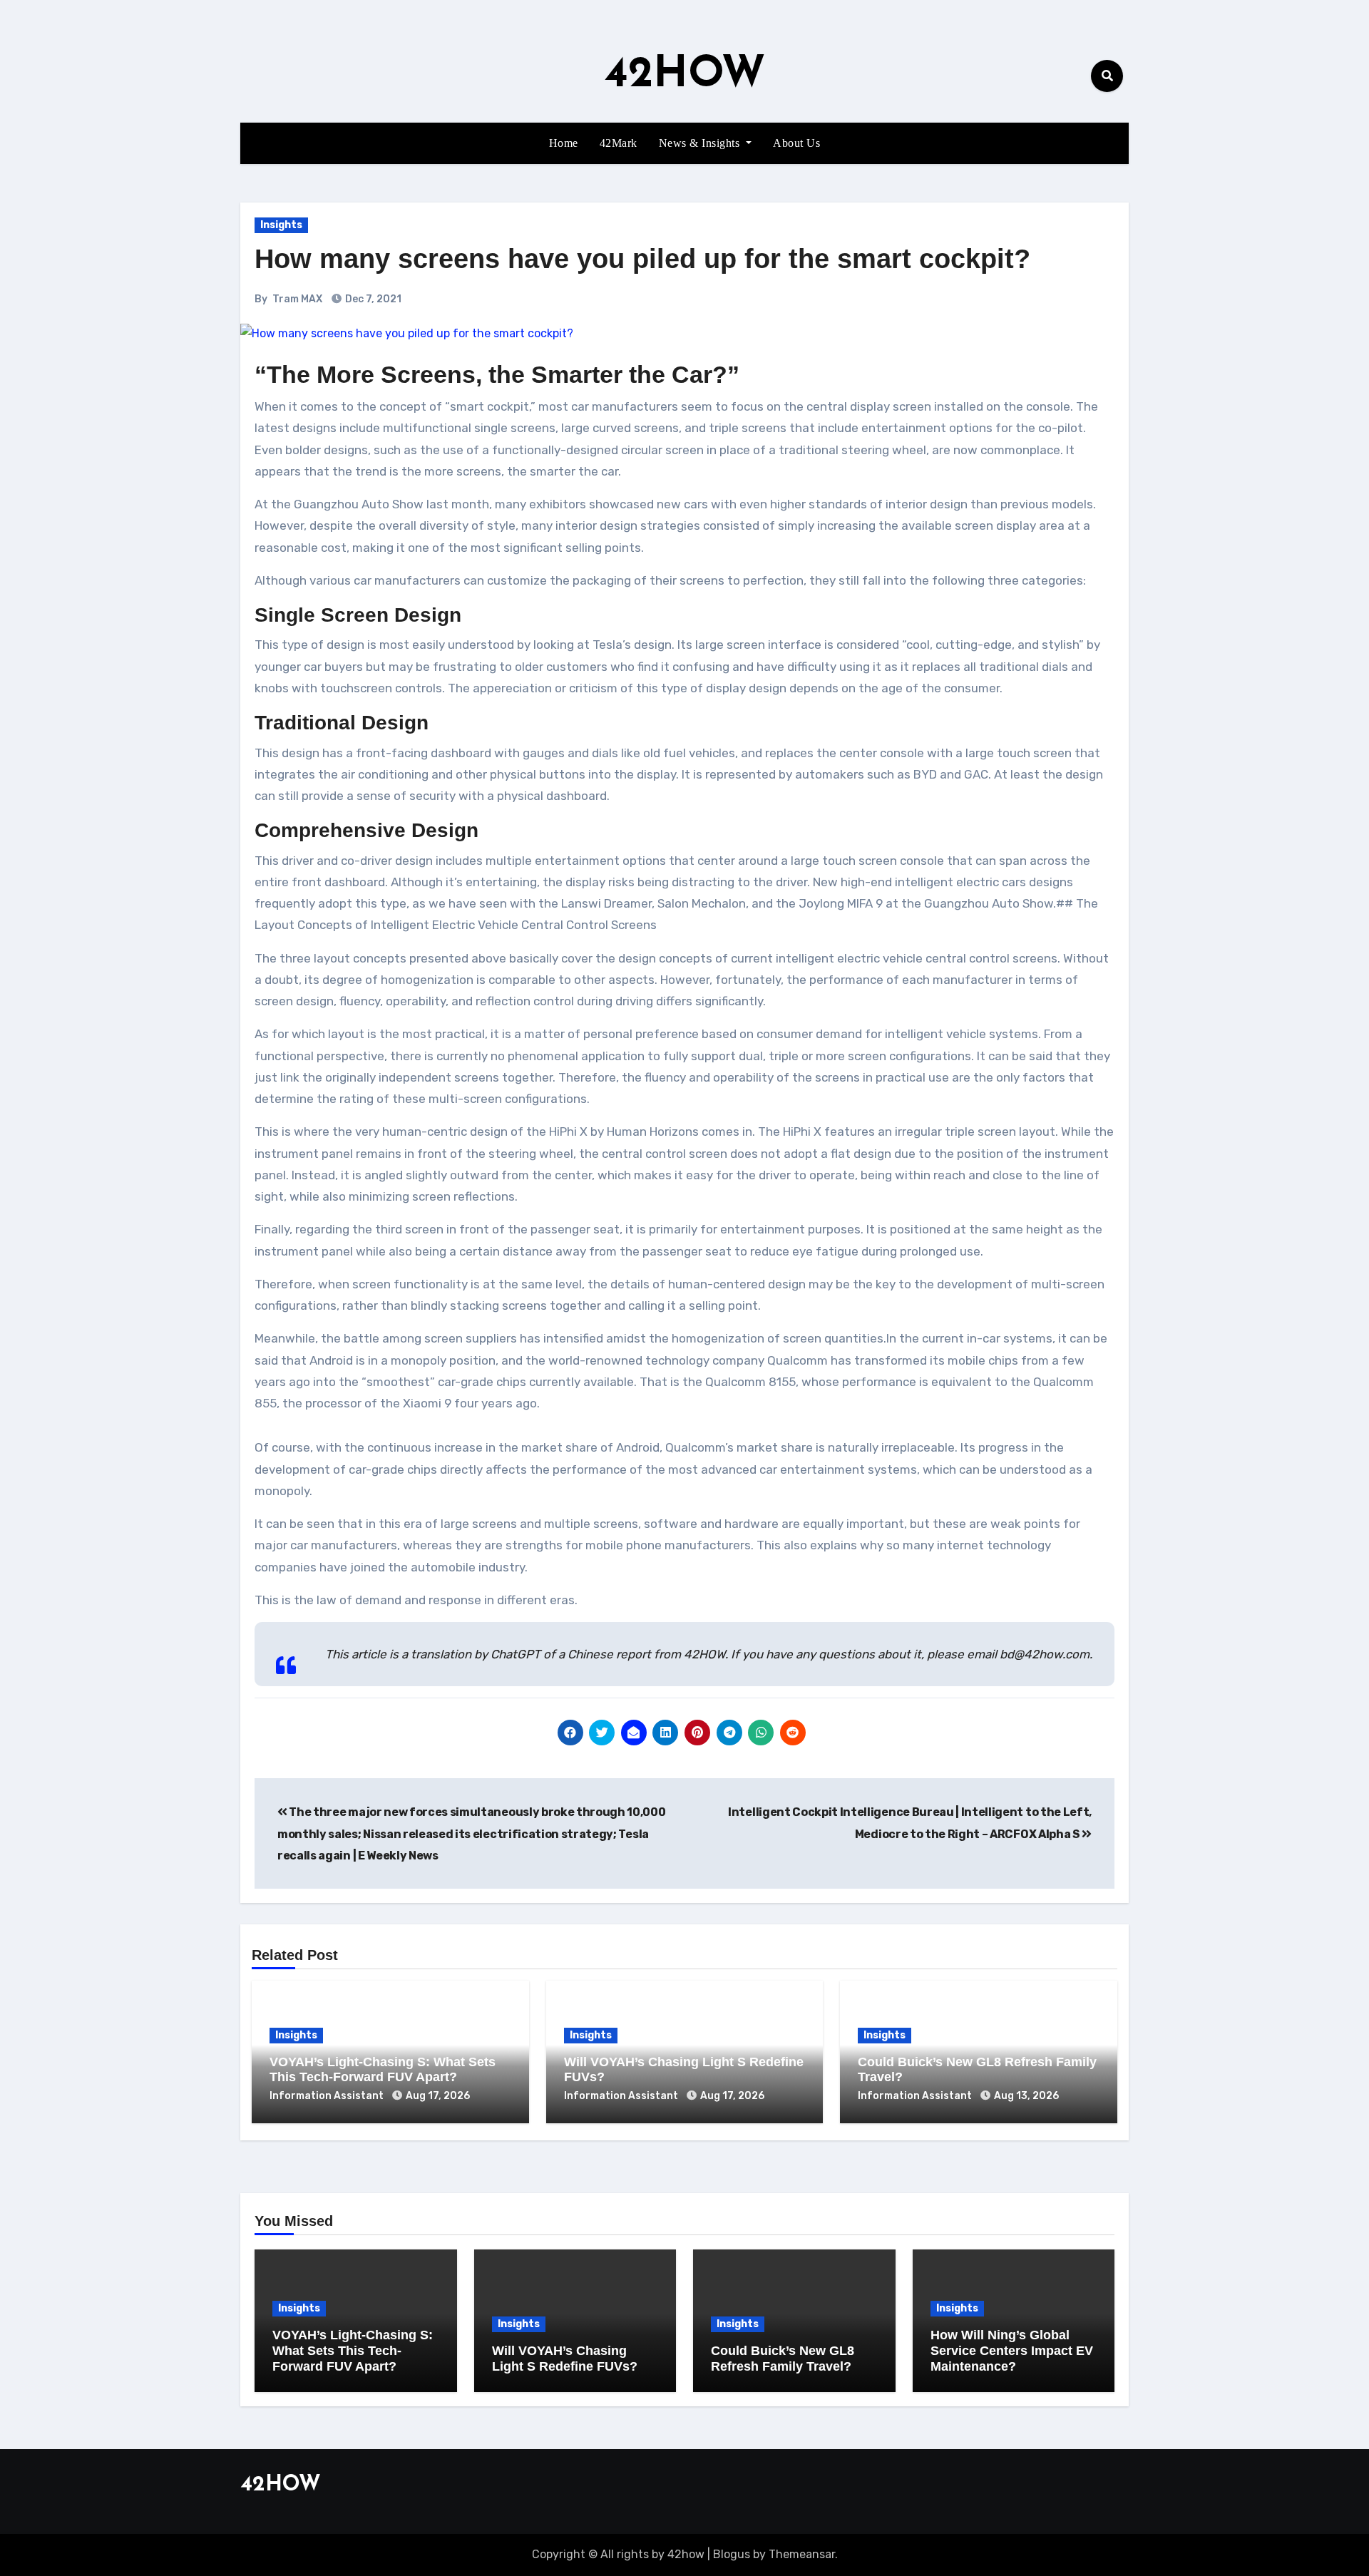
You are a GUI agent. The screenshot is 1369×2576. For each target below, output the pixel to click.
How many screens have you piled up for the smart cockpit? (642, 259)
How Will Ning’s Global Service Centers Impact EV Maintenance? (1012, 2350)
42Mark (619, 143)
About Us (796, 143)
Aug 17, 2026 (438, 2096)
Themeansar (802, 2554)
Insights (281, 225)
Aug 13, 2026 (1026, 2096)
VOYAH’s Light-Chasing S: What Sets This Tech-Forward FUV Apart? (383, 2070)
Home (564, 143)
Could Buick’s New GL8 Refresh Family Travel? (783, 2359)
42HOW (685, 76)
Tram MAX (297, 299)
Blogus (732, 2554)
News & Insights (701, 143)
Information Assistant (328, 2096)
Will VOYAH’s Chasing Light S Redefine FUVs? (565, 2359)
